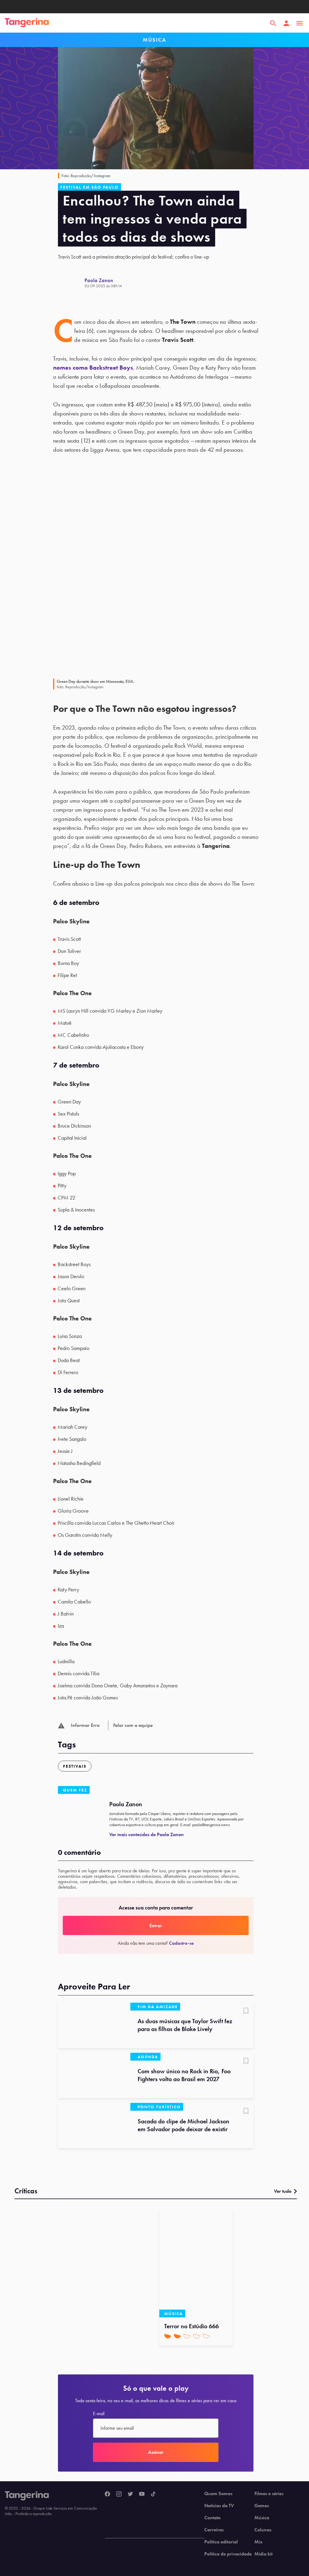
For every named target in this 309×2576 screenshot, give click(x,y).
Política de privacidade (228, 2554)
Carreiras (214, 2530)
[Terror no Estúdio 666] (196, 2263)
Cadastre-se (181, 1943)
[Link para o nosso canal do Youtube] (142, 2494)
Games (262, 2506)
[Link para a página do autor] (71, 283)
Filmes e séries (269, 2494)
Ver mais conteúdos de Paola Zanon (147, 1834)
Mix (258, 2542)
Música (262, 2518)
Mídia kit (263, 2554)
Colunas (263, 2530)
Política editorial (221, 2542)
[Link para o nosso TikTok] (153, 2494)
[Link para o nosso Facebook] (107, 2494)
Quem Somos (218, 2494)
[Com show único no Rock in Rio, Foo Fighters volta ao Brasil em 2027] (94, 2075)
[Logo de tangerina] (27, 23)
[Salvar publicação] (246, 2011)
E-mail (99, 2414)
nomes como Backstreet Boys (93, 368)
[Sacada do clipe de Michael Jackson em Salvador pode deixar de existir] (94, 2125)
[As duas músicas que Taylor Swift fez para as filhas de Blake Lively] (94, 2025)
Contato (212, 2518)
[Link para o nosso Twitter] (130, 2494)
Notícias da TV (219, 2506)
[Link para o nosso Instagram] (119, 2494)
